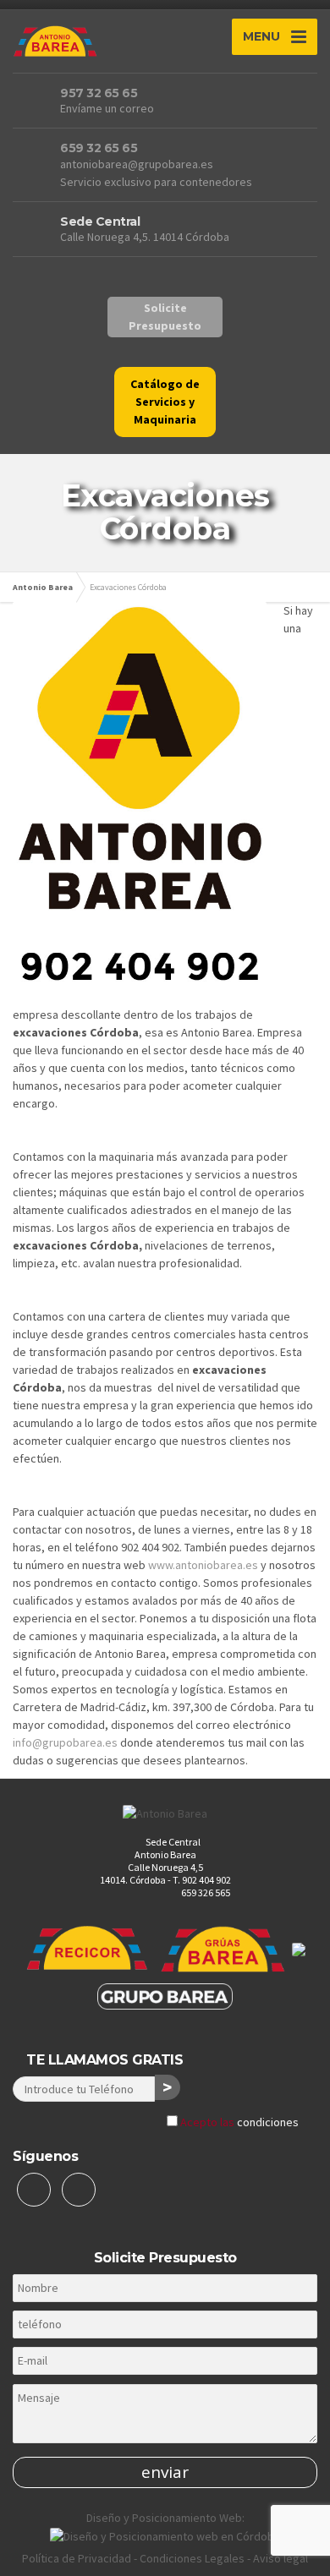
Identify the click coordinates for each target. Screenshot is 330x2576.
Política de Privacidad (77, 2558)
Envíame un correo (107, 108)
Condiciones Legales (192, 2558)
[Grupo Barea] (165, 1995)
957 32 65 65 (99, 93)
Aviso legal (280, 2558)
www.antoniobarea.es (203, 1565)
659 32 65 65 (99, 148)
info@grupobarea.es (65, 1742)
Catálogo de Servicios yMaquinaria (165, 402)
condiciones (268, 2122)
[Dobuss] (165, 2535)
